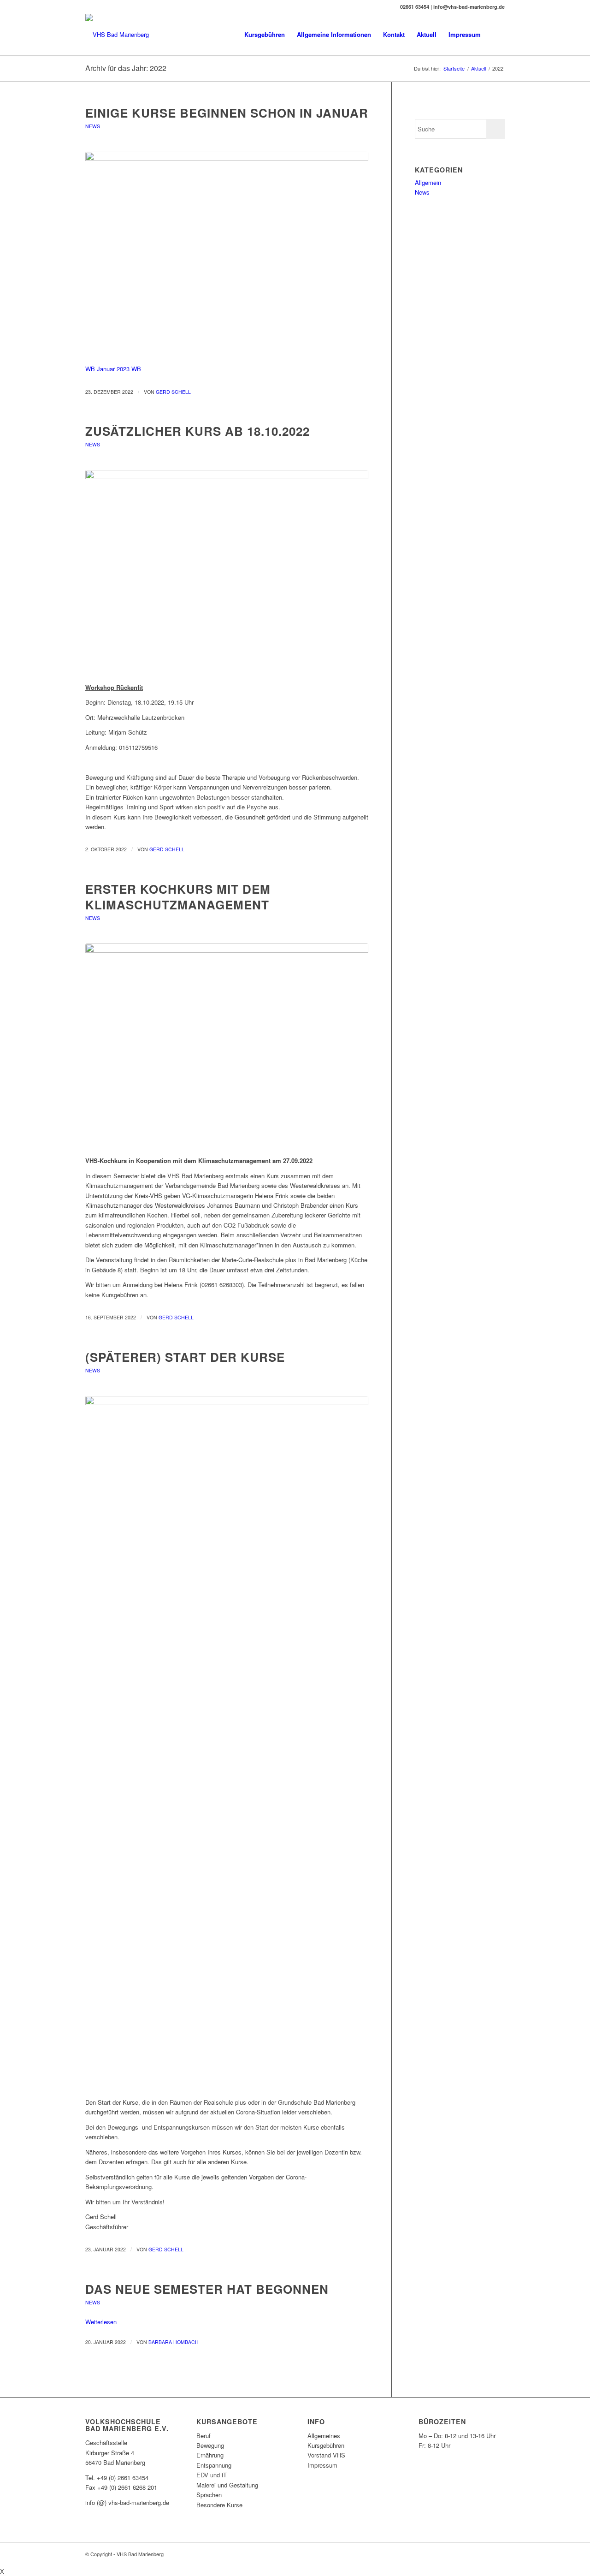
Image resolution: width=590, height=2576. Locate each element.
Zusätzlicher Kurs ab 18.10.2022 (198, 431)
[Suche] (496, 35)
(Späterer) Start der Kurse (185, 1357)
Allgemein (428, 182)
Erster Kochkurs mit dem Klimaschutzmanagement (178, 897)
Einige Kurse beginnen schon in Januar (227, 113)
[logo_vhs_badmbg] (227, 253)
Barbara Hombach (174, 2342)
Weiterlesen (101, 2322)
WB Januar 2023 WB (113, 369)
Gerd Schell (173, 392)
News (93, 126)
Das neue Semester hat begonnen (207, 2289)
